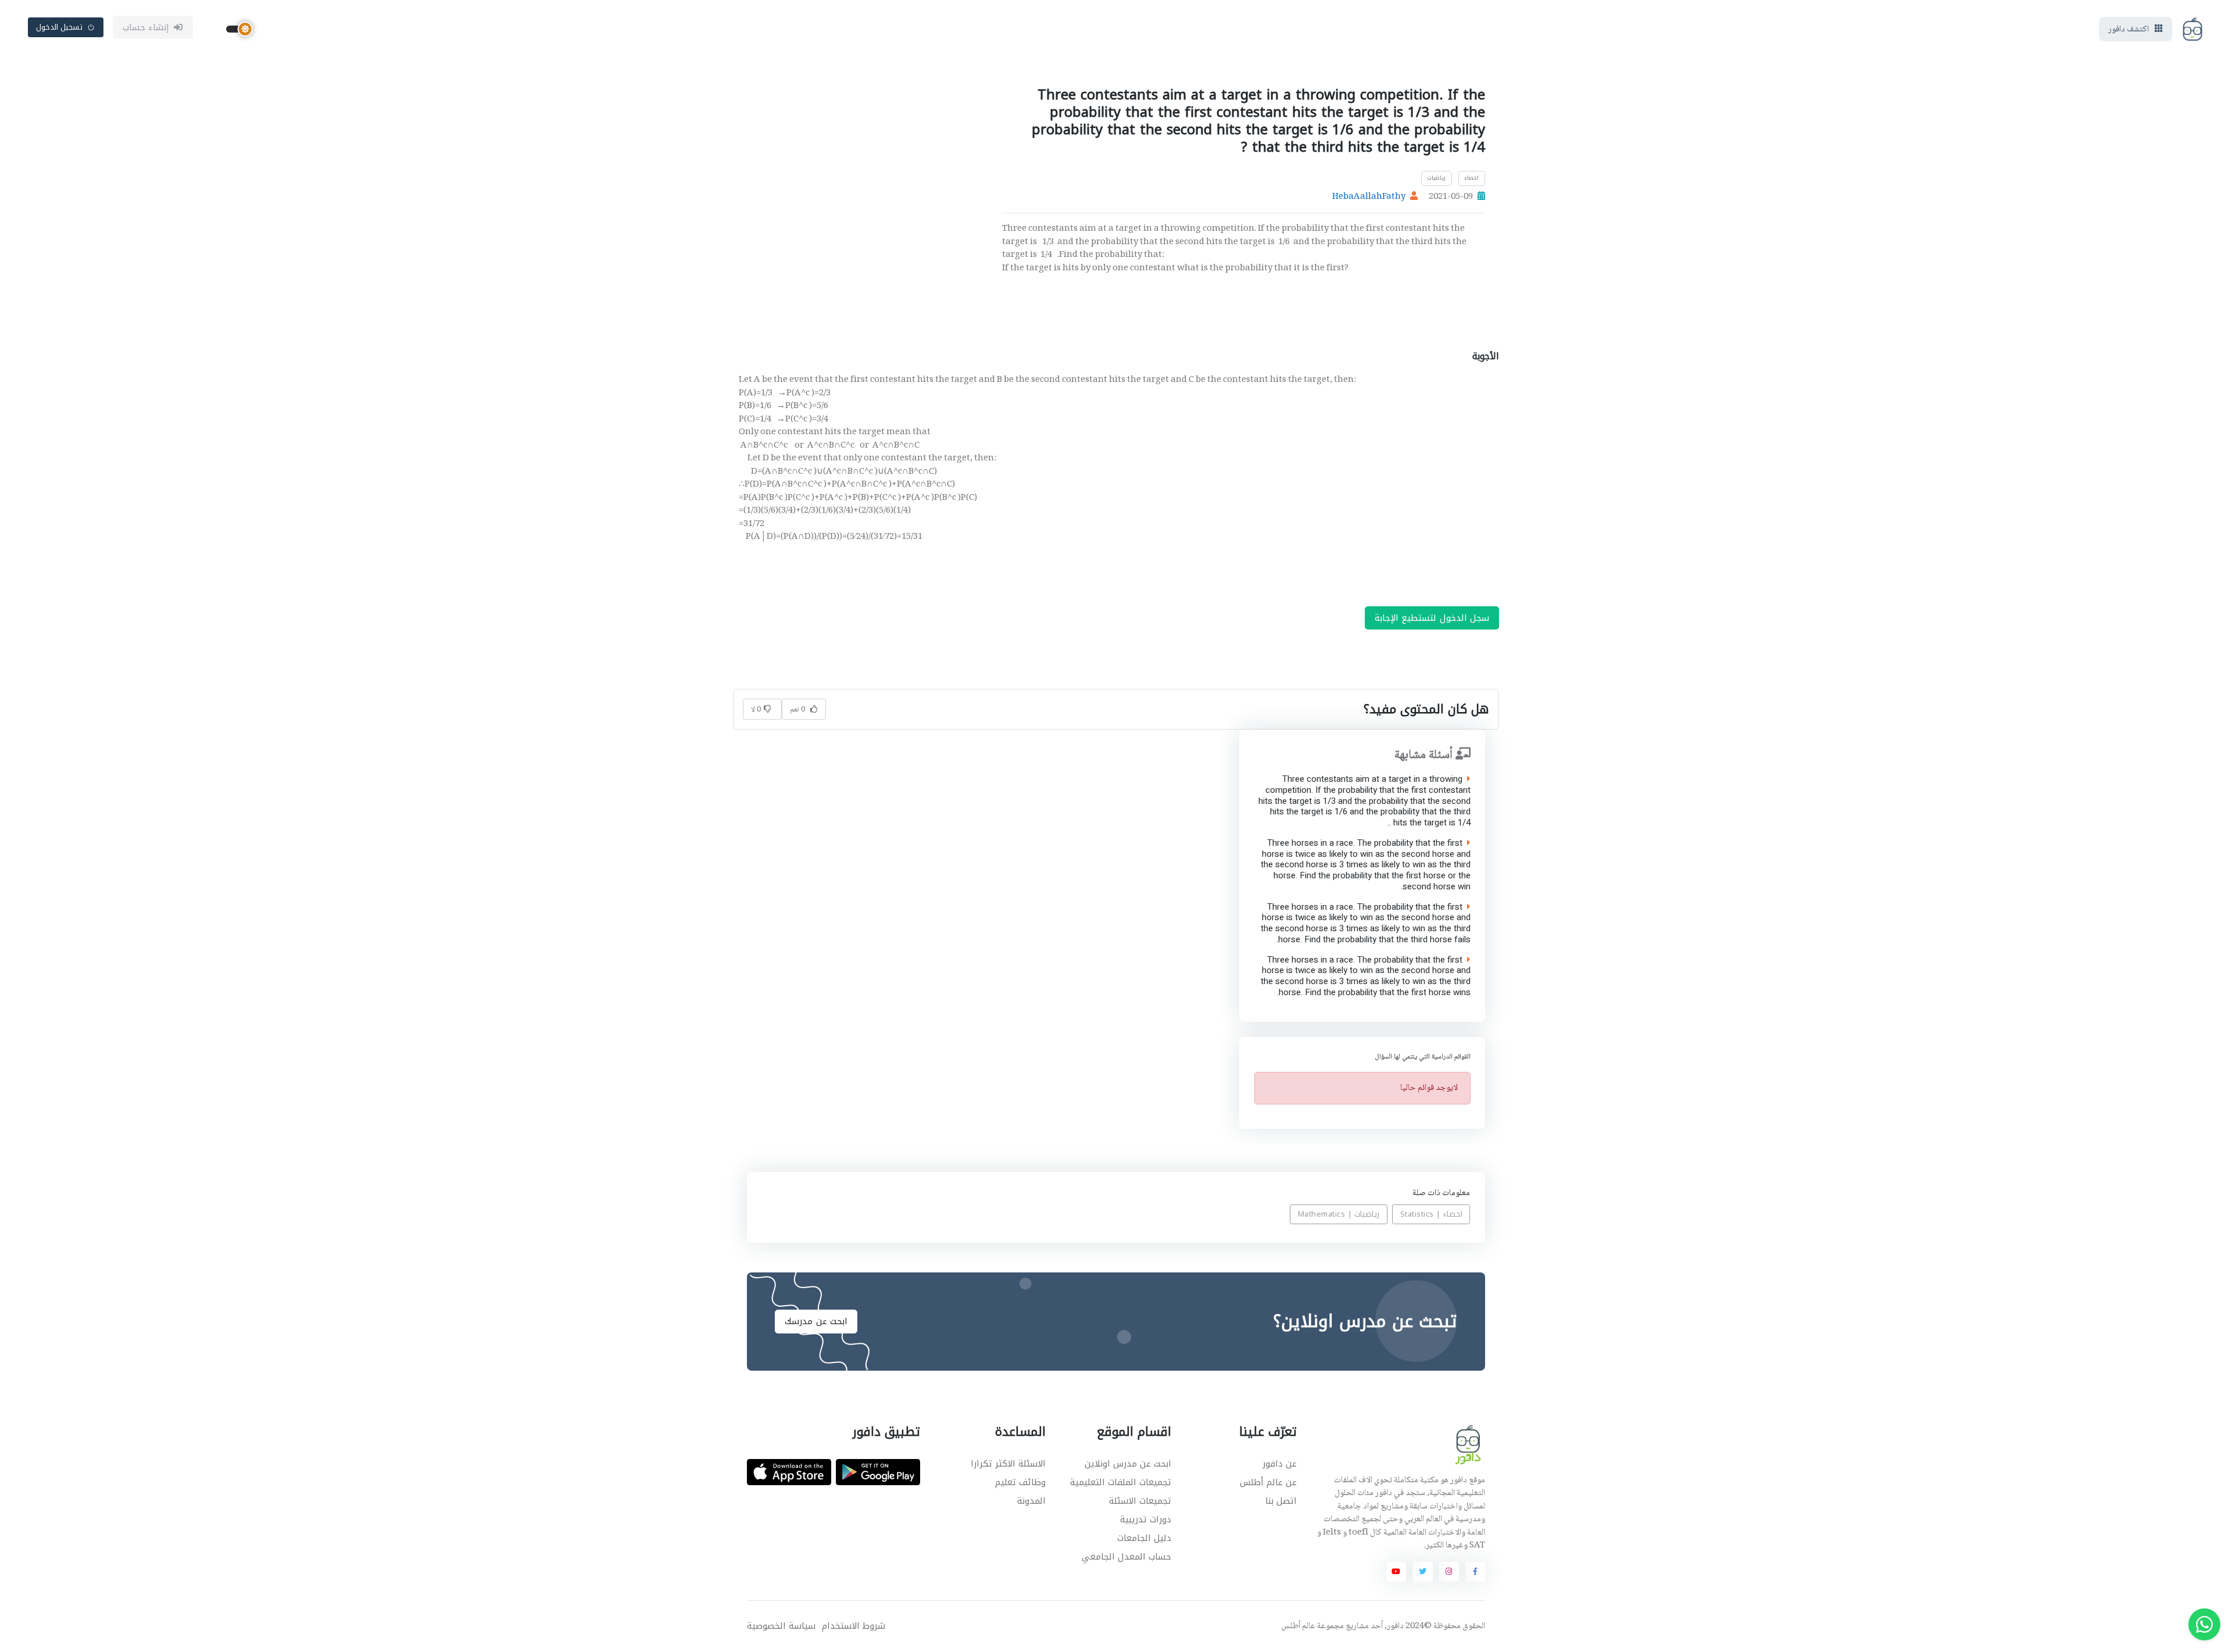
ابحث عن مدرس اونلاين (1128, 1464)
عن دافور (1280, 1464)
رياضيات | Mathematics (1339, 1214)
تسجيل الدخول (60, 27)
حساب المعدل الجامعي (1126, 1557)
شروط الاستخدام (854, 1626)
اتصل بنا (1281, 1501)
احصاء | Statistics (1431, 1214)
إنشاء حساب (146, 27)
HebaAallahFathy (1369, 197)
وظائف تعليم (1020, 1482)
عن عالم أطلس (1268, 1482)
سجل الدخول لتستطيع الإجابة (1432, 618)
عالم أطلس (1298, 1626)
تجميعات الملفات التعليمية (1121, 1482)
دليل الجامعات (1144, 1538)
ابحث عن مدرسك (816, 1321)
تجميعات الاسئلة (1140, 1501)
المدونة (1031, 1501)
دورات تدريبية (1146, 1519)
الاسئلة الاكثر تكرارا (1008, 1464)
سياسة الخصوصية (781, 1626)
